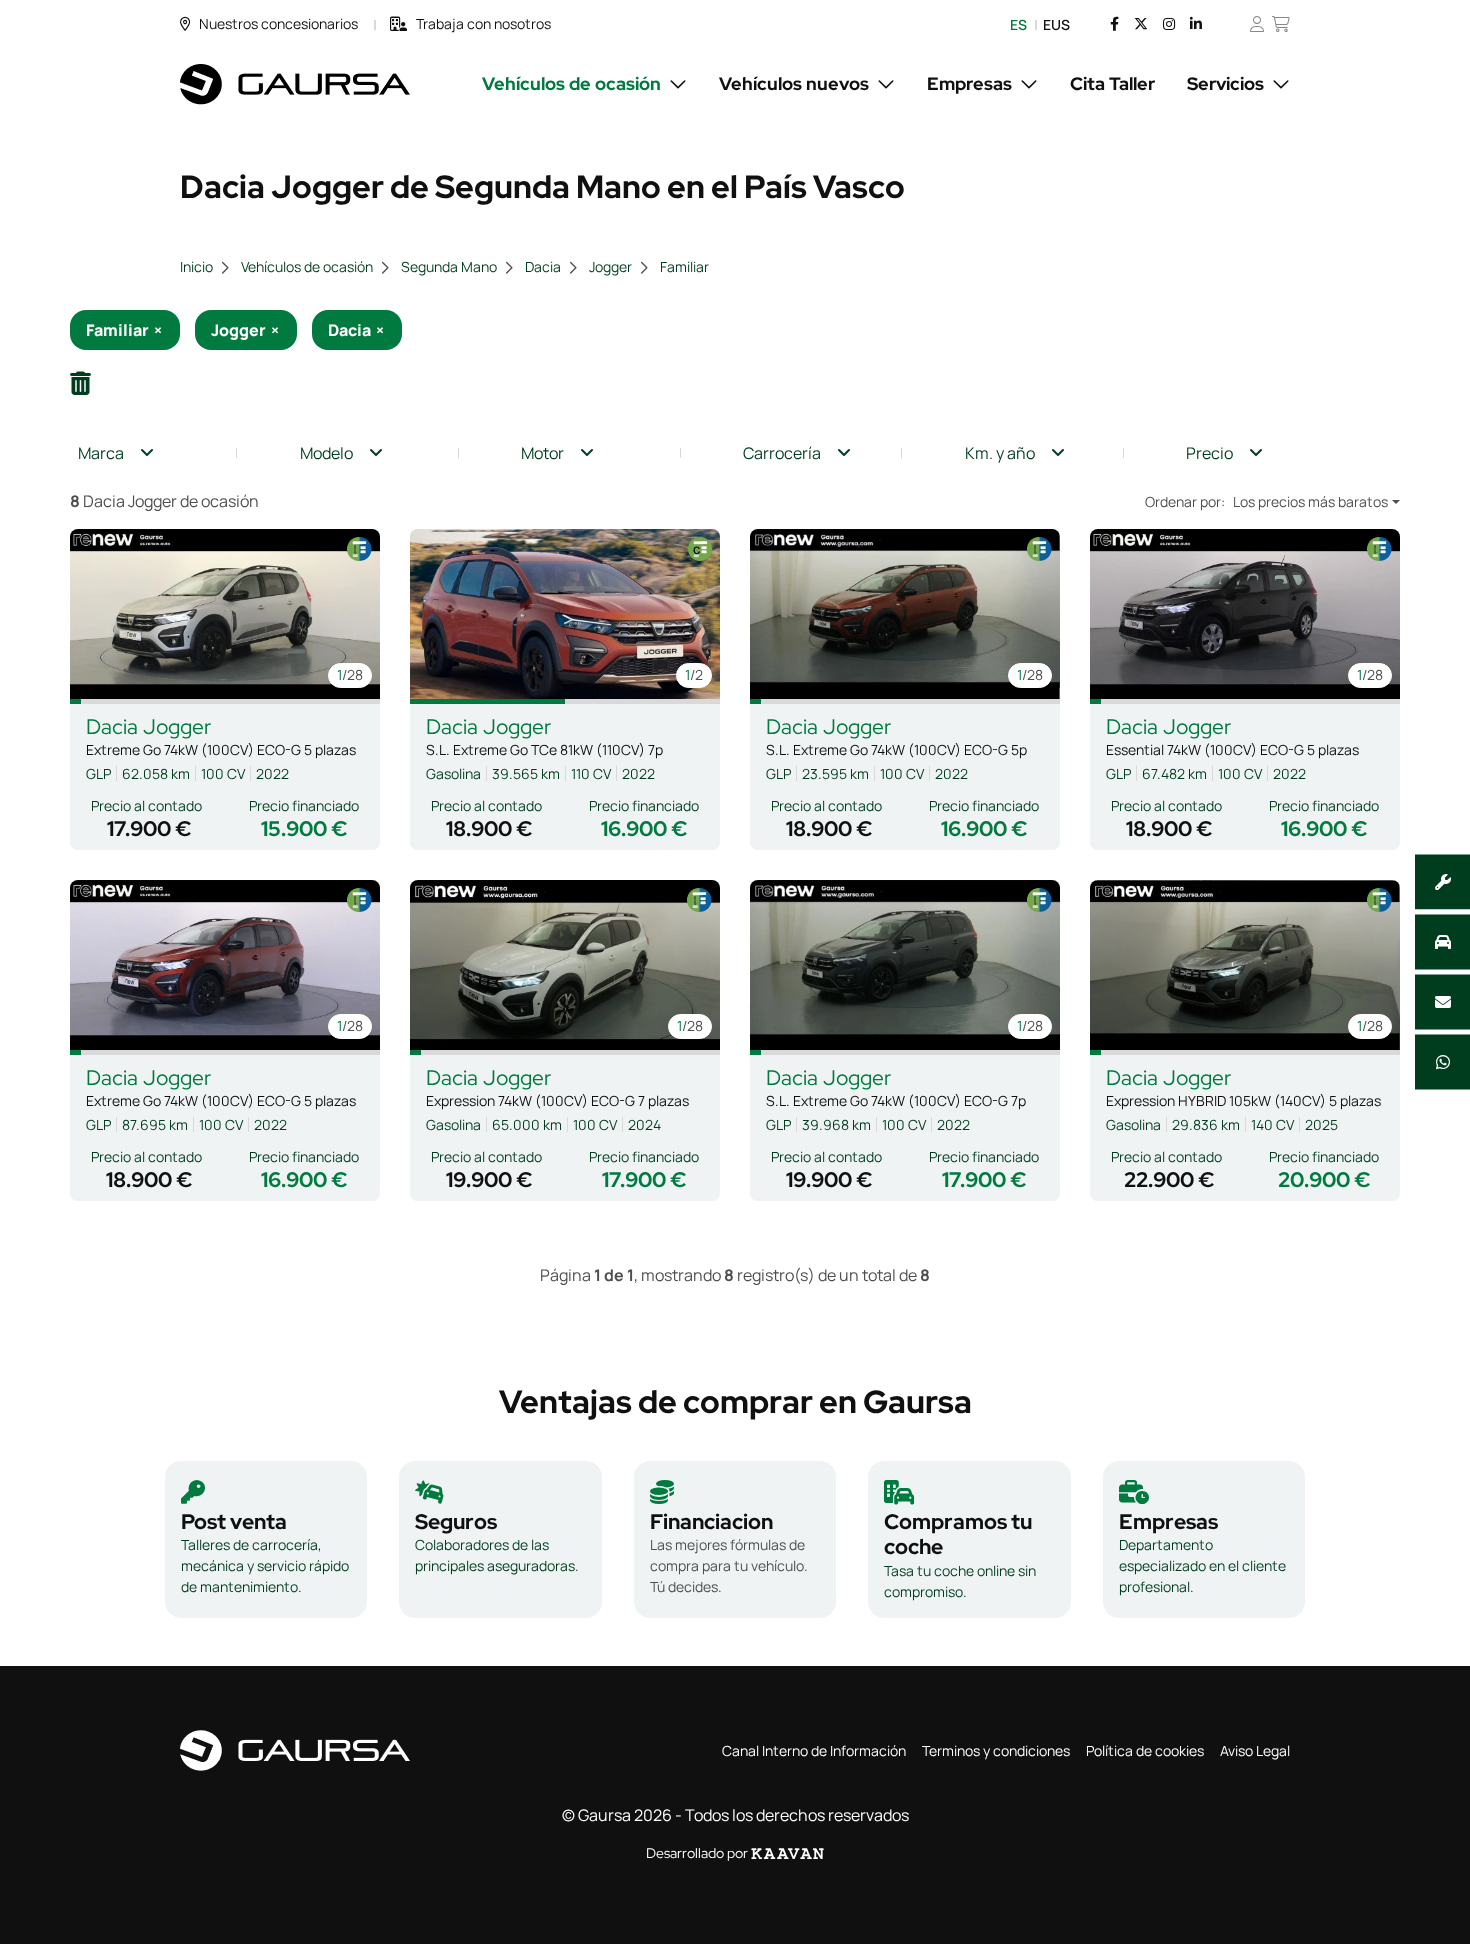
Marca (101, 453)
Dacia (543, 266)
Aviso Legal (1255, 1750)
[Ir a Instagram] (1169, 24)
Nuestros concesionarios (278, 23)
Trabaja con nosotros (483, 23)
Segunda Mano (449, 266)
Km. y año (1000, 453)
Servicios (1225, 83)
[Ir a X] (1141, 24)
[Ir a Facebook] (1114, 24)
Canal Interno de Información (814, 1750)
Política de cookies (1145, 1750)
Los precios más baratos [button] (1310, 501)
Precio (1209, 453)
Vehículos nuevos (794, 83)
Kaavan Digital (787, 1853)
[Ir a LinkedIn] (1196, 24)
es (1018, 24)
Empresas (969, 83)
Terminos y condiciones (996, 1750)
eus (1056, 24)
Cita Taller (1112, 83)
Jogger (610, 266)
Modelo (326, 453)
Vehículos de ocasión (571, 83)
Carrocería (782, 453)
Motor (542, 453)
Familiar (684, 266)
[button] (75, 701)
